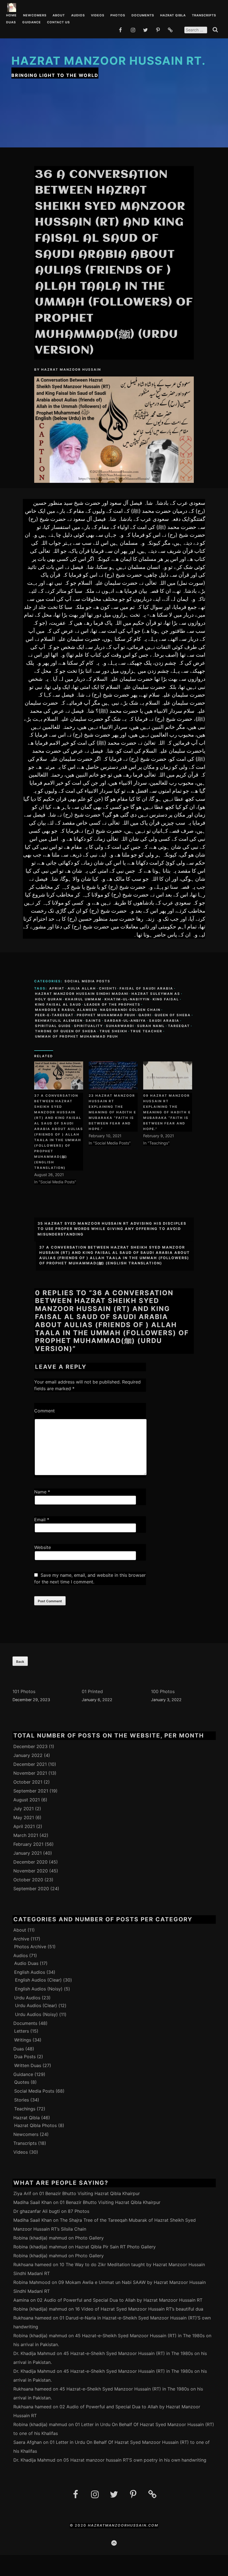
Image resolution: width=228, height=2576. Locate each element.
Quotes (22, 2082)
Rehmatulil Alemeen (59, 1021)
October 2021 (28, 1782)
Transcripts (204, 16)
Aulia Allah (82, 988)
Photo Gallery (89, 2238)
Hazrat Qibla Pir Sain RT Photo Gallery (115, 2247)
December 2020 (30, 1862)
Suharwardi (120, 1026)
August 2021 (27, 1800)
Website (43, 1547)
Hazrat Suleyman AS (156, 994)
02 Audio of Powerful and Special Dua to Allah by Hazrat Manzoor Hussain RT (120, 2300)
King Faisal (166, 999)
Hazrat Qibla (173, 16)
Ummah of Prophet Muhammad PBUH (77, 1036)
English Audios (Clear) (38, 1980)
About (59, 16)
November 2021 (30, 1773)
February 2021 (28, 1844)
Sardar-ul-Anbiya (125, 1021)
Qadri (145, 1015)
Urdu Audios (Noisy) (36, 2014)
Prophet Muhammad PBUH (106, 1015)
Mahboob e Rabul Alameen (66, 1010)
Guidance (32, 22)
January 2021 (28, 1853)
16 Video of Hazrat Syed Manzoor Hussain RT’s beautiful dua (139, 2309)
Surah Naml (151, 1026)
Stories (22, 2100)
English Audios (30, 1972)
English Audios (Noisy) (39, 1989)
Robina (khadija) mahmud (40, 2238)
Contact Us (58, 22)
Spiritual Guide (53, 1026)
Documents (143, 16)
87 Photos (79, 2211)
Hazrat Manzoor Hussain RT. (109, 61)
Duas (11, 22)
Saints (93, 1021)
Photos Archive (30, 1947)
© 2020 (79, 2525)
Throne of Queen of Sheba (66, 1031)
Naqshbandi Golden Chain (130, 1010)
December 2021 (30, 1764)
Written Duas (28, 2065)
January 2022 (28, 1755)
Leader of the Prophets (112, 1005)
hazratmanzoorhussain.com (123, 2525)
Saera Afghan (28, 2442)
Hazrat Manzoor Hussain (71, 370)
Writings (23, 2040)
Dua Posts (25, 2057)
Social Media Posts (87, 981)
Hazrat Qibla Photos (35, 2125)
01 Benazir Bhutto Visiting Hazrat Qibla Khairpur (90, 2193)
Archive (21, 1939)
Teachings (25, 2109)
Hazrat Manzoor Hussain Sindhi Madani (82, 994)
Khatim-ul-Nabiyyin (127, 999)
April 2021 (24, 1826)
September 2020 (31, 1889)
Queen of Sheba (173, 1015)
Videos (98, 16)
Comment (44, 1411)
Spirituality (88, 1026)
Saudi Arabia (164, 1021)
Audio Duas (26, 1963)
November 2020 (31, 1871)
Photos (118, 16)
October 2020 (28, 1880)
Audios (78, 16)
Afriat (57, 988)
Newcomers (35, 16)
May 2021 (24, 1817)
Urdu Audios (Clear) (36, 2005)
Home (11, 16)
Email (42, 1520)
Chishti (108, 988)
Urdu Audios (27, 1998)
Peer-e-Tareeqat (54, 1015)
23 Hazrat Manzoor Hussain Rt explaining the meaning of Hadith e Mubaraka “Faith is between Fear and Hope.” (112, 1112)
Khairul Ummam (83, 999)
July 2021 (23, 1809)
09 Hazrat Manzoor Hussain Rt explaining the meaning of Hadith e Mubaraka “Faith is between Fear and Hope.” (167, 1112)
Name (42, 1492)
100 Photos (163, 1691)
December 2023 (30, 1746)
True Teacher (146, 1031)
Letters (22, 2031)
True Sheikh (113, 1031)
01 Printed (92, 1691)
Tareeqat (179, 1026)
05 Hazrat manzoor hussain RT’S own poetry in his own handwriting (135, 2460)
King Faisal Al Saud (58, 1005)
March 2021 (26, 1835)
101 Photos (24, 1691)
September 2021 (31, 1791)
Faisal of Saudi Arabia (146, 988)
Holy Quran (49, 999)
